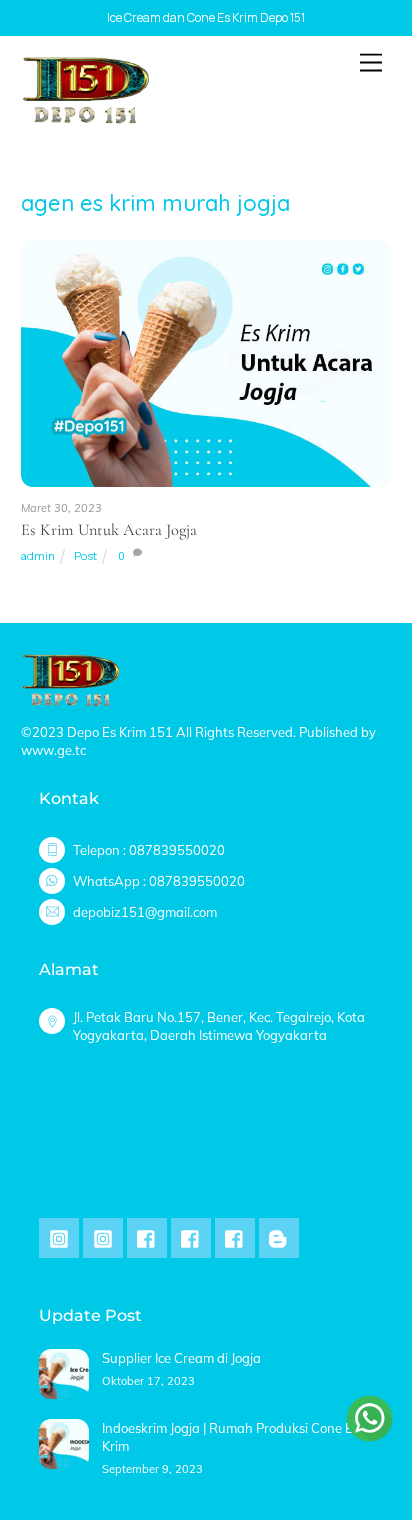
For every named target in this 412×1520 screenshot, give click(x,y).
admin (38, 555)
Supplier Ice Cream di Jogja (181, 1358)
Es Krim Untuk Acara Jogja (109, 530)
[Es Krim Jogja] (86, 116)
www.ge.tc (53, 750)
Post (85, 555)
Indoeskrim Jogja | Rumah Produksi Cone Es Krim (230, 1437)
